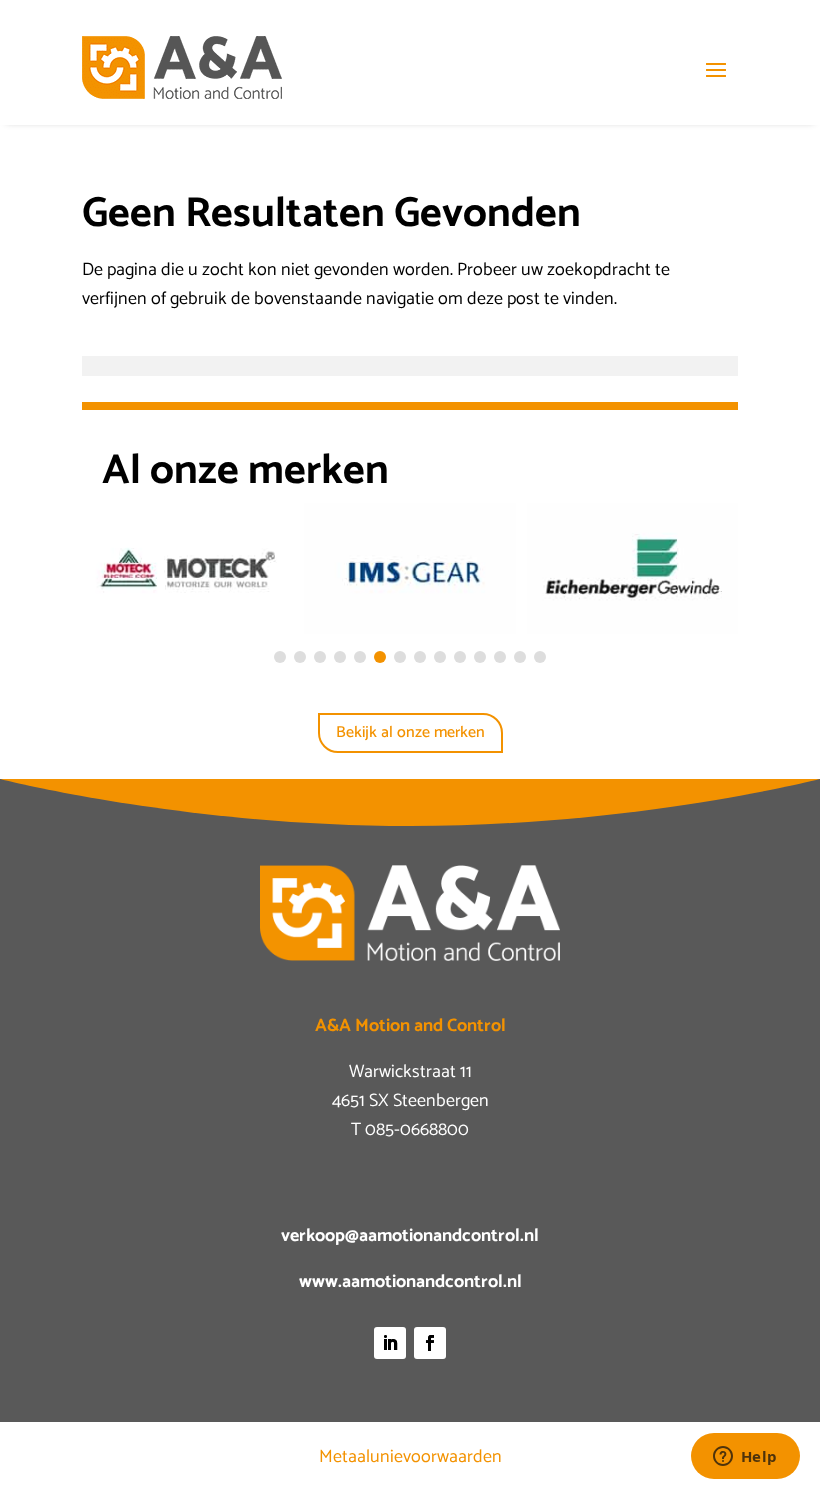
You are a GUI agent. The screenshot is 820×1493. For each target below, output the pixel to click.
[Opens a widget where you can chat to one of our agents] (745, 1458)
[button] (280, 657)
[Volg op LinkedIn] (390, 1343)
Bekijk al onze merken (410, 732)
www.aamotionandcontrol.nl (410, 1282)
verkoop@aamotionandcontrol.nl (410, 1236)
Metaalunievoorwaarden (410, 1457)
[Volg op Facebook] (430, 1343)
